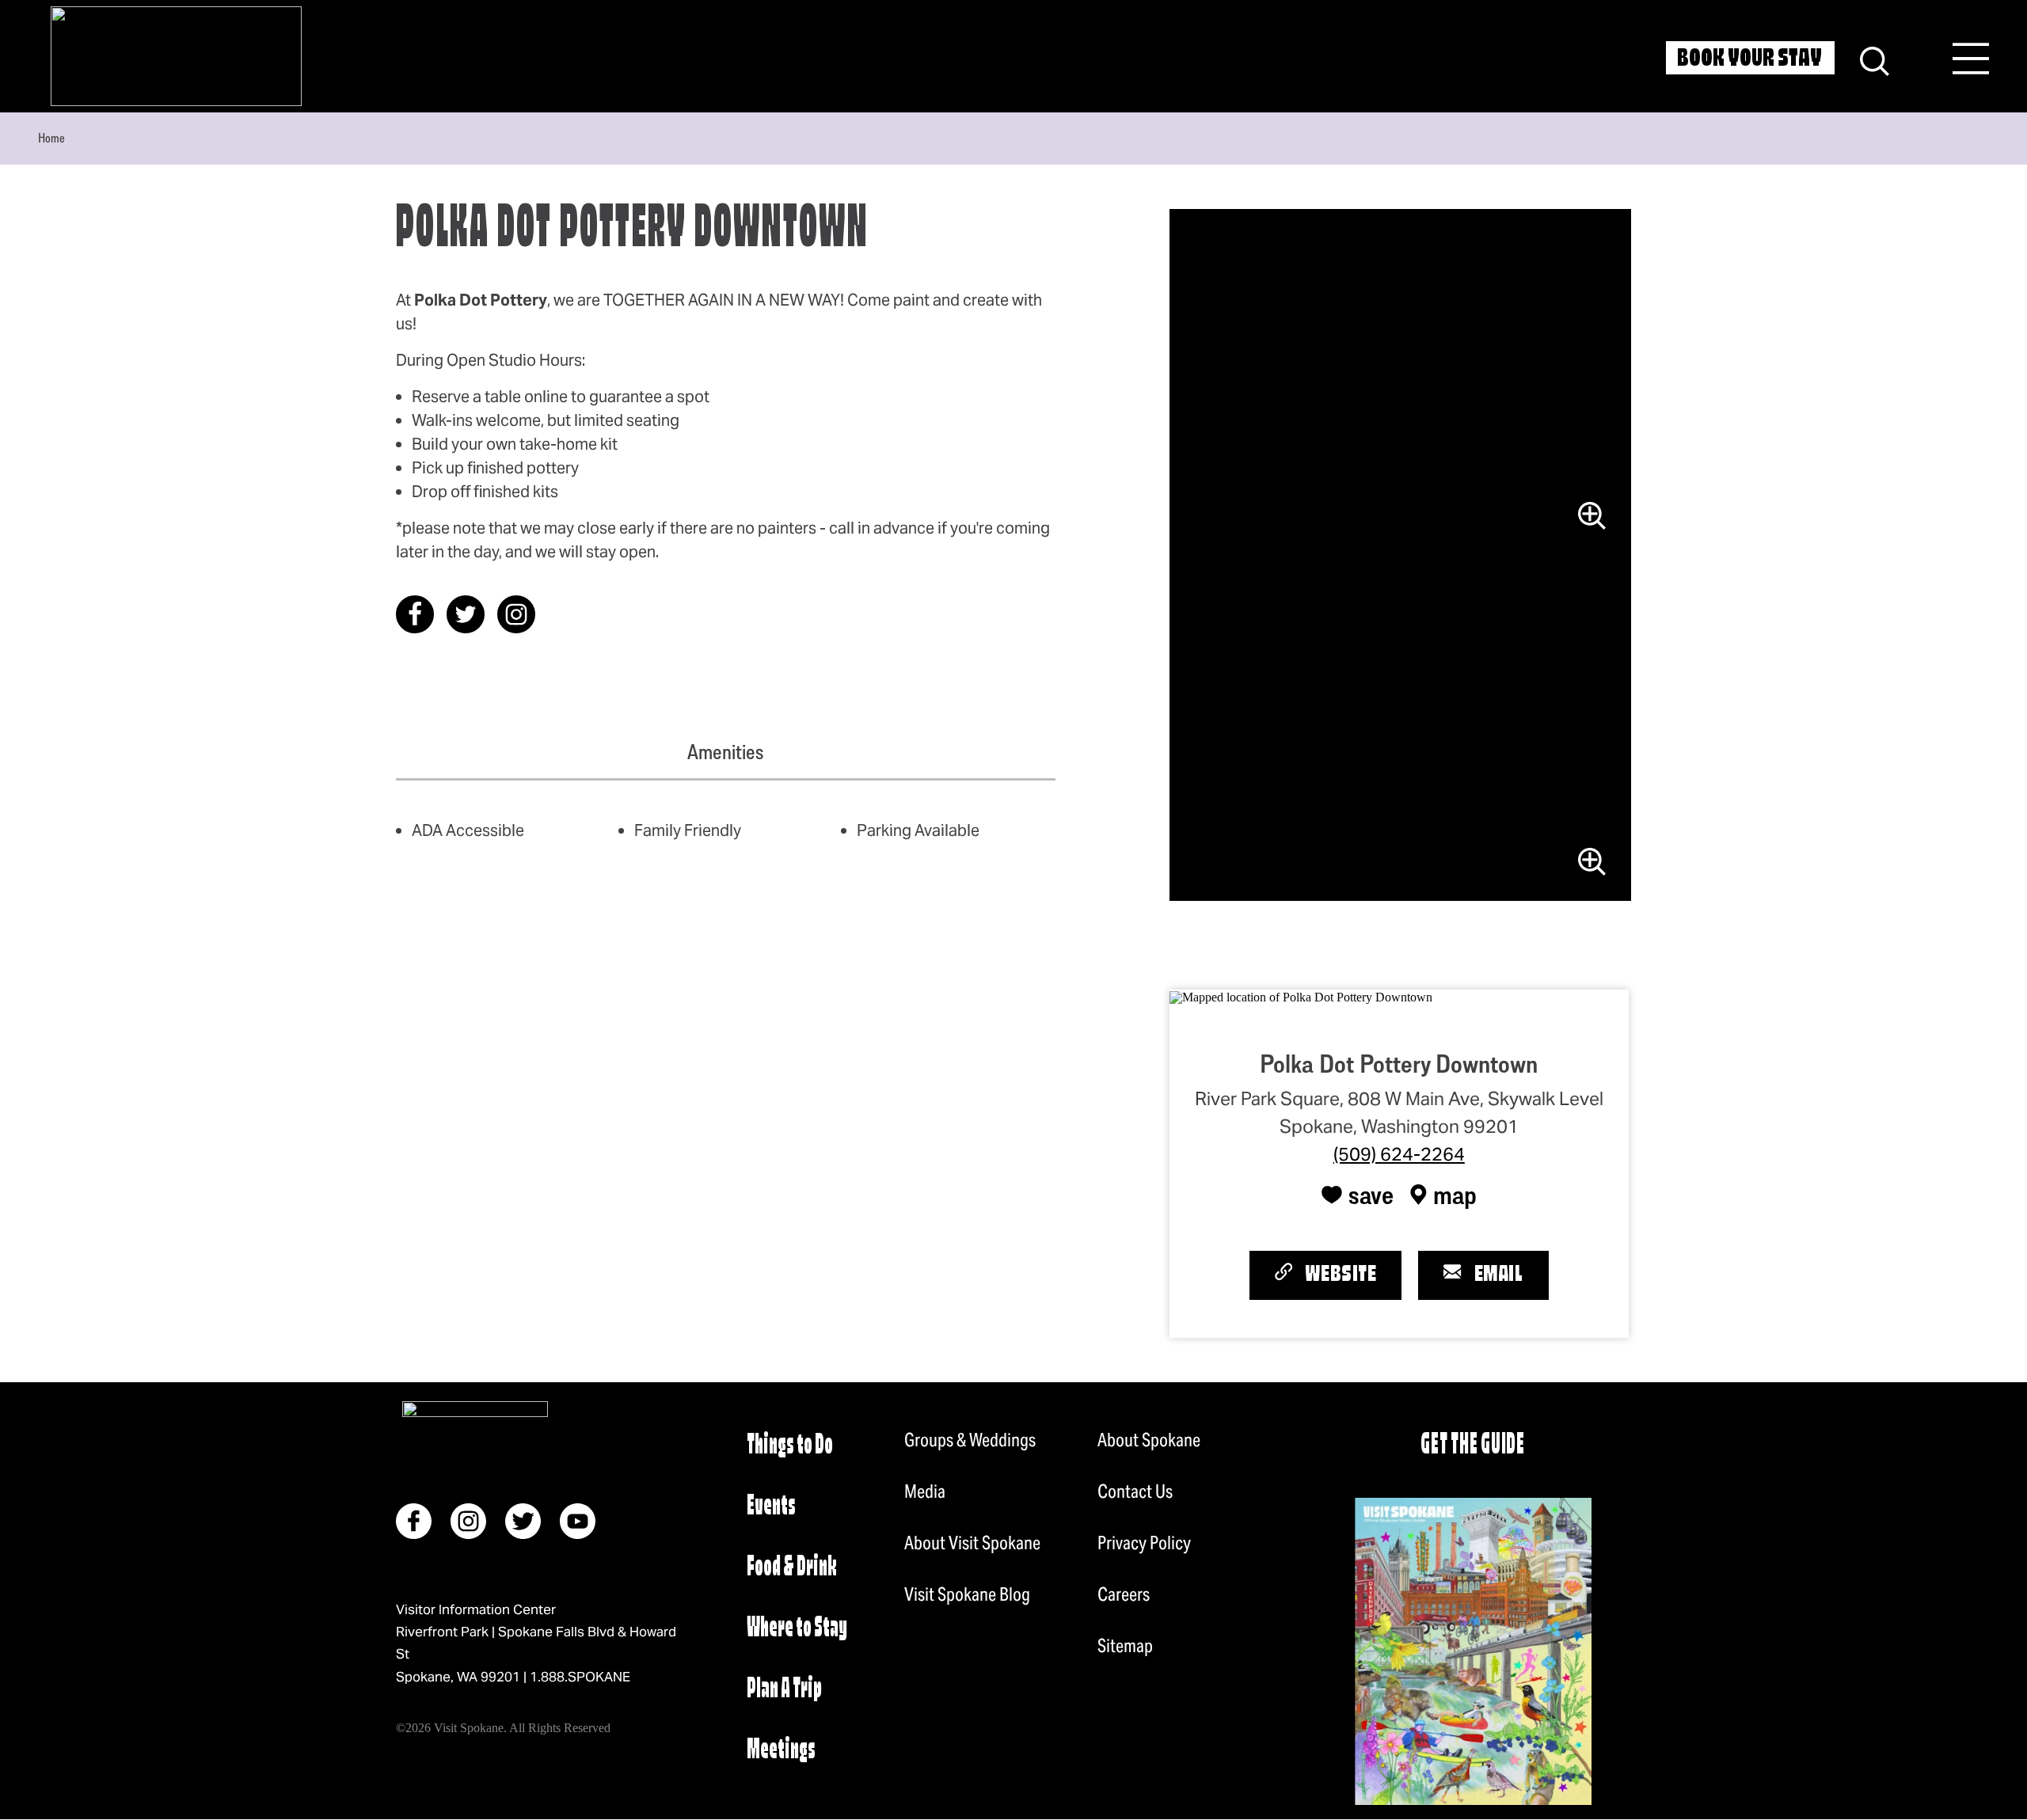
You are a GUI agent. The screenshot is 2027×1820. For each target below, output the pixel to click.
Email (1499, 1275)
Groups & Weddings (970, 1440)
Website (1341, 1275)
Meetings (781, 1751)
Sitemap (1125, 1646)
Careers (1124, 1594)
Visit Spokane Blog (967, 1594)
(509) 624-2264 (1399, 1154)
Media (925, 1491)
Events (771, 1507)
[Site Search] (1875, 59)
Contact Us (1135, 1491)
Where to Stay (797, 1629)
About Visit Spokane (972, 1543)
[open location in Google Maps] (1301, 995)
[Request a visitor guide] (1473, 1651)
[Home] (176, 56)
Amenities (725, 752)
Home (51, 138)
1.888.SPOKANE (580, 1677)
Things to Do (790, 1446)
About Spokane (1149, 1440)
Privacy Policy (1144, 1543)
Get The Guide (1473, 1446)
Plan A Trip (784, 1690)
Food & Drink (792, 1568)
